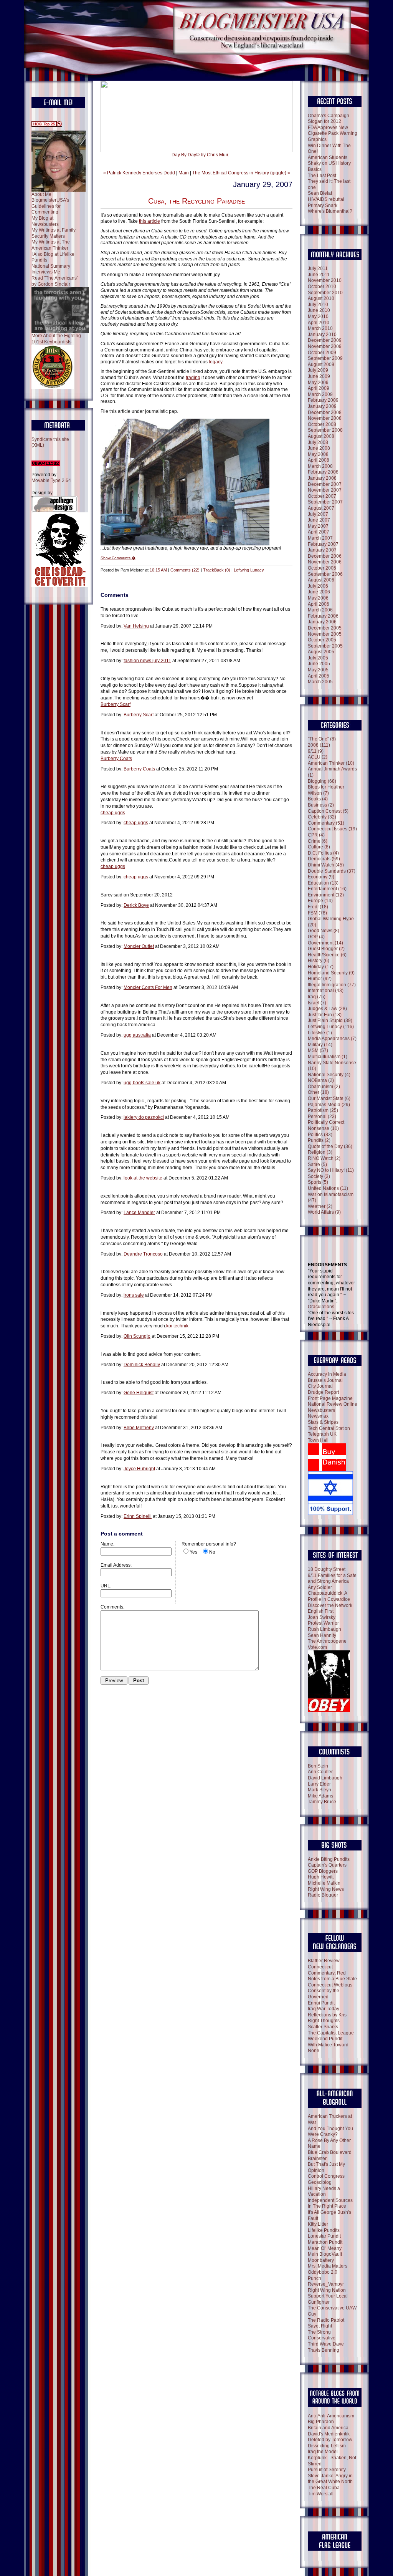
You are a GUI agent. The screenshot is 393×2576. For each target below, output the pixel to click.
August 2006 (321, 580)
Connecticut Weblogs (330, 1985)
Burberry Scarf (116, 704)
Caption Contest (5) (328, 811)
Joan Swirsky (322, 1617)
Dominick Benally (142, 1365)
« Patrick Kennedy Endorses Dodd (139, 173)
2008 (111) (319, 745)
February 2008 (323, 472)
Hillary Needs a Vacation (324, 2192)
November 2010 (325, 280)
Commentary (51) (326, 823)
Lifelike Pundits (324, 2230)
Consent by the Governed (324, 1994)
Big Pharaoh (321, 2422)
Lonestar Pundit (324, 2236)
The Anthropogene (327, 1641)
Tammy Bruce (322, 1802)
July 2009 (318, 370)
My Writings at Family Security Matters (54, 233)
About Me (41, 194)
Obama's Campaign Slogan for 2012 (329, 119)
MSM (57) (318, 1050)
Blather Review (324, 1961)
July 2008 (318, 442)
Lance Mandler (139, 1213)
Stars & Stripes (323, 1422)
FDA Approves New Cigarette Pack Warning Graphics (333, 133)
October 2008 (322, 424)
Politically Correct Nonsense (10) (326, 1125)
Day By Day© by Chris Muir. (200, 155)
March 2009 (320, 394)
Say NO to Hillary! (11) (331, 1170)
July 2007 (318, 514)
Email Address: (116, 1565)
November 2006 (325, 562)
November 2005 (325, 634)
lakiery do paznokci (144, 1117)
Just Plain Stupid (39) (330, 1020)
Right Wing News (326, 1889)
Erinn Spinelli (138, 1516)
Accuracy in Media (327, 1374)
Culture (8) (319, 847)
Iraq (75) (317, 997)
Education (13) (323, 883)
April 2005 (319, 676)
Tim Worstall (321, 2494)
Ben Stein (318, 1766)
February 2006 (323, 616)
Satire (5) (317, 1165)
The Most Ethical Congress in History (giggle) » (241, 173)
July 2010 (318, 305)
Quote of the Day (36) (330, 1146)
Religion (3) (320, 1152)
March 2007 (320, 538)
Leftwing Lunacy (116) (331, 1027)
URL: (106, 1586)
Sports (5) (318, 1182)
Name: (107, 1544)
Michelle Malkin (324, 1883)
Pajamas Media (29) (329, 1105)
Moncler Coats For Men (148, 987)
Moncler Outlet (139, 946)
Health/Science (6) (327, 955)
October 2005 (322, 640)
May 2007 (318, 526)
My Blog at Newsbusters (45, 221)
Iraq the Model (323, 2452)
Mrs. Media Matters (328, 2266)
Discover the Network (330, 1605)
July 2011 (318, 268)
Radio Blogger (323, 1895)
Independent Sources (330, 2200)
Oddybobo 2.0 (323, 2272)
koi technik (177, 1326)
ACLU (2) (318, 757)
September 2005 (325, 646)
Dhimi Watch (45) (326, 865)
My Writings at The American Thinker (51, 245)
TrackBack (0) (217, 570)
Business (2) (321, 805)
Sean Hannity (322, 1635)
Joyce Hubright (139, 1469)
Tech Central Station (329, 1428)
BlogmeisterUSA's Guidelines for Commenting (50, 206)
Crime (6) (318, 841)
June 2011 (319, 275)
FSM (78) (317, 913)
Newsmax (318, 1416)
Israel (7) (317, 1003)
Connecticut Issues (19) (332, 829)
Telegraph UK (322, 1434)
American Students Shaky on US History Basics (329, 163)
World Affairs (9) (324, 1212)
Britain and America (328, 2428)
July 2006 (318, 586)
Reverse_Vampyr (326, 2284)
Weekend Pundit (325, 2039)
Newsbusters (321, 1410)
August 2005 (321, 652)
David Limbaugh (325, 1778)
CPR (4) (316, 835)
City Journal (320, 1386)
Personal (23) (322, 1117)
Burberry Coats (116, 759)
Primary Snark (323, 205)
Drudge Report (323, 1392)
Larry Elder (319, 1784)
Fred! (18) (318, 907)
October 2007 (322, 496)
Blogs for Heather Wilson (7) (326, 790)
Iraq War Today (324, 2009)
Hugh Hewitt (321, 1877)
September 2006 (325, 574)
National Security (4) (329, 1075)
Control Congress (326, 2176)
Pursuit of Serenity (327, 2470)
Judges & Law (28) (327, 1009)
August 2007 (321, 508)
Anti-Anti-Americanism (331, 2416)
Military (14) (320, 1045)
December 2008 (325, 412)
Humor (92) (320, 979)
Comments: (112, 1607)
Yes (193, 1552)
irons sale (134, 1295)
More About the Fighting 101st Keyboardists (56, 339)
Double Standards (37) (332, 871)
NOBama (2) (321, 1080)
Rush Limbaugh (324, 1629)
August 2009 (321, 364)
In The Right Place (327, 2206)
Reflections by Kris (327, 2015)
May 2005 (318, 670)
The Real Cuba (324, 2488)
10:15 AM (158, 570)
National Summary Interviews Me (51, 269)
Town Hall (318, 1440)
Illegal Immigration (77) (332, 985)
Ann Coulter (320, 1772)
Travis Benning (324, 2350)
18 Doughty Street (327, 1569)
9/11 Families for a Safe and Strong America (332, 1579)
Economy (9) (321, 877)
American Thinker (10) (331, 763)
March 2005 (320, 682)
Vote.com (317, 1647)
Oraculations (321, 1307)
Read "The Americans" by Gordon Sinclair (55, 281)
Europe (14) (320, 901)
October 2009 (322, 353)
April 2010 (319, 323)
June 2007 (319, 520)
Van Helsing (136, 626)
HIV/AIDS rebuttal (326, 199)
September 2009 (325, 358)
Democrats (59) (324, 859)
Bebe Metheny (139, 1428)
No (212, 1552)
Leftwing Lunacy (249, 570)
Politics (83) (320, 1135)
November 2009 (325, 346)
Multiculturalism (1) (328, 1057)
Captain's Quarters (327, 1865)
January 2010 (322, 335)
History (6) (319, 961)
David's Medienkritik (329, 2434)
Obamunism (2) (324, 1087)
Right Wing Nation (327, 2290)
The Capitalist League (331, 2033)
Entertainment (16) (327, 889)
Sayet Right (320, 2326)
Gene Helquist (139, 1393)
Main (184, 173)
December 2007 (325, 484)
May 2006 (318, 598)
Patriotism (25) (323, 1110)
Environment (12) (326, 895)
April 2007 (319, 532)
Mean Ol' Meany (325, 2248)
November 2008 (325, 418)
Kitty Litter (318, 2224)
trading (193, 378)
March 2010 (320, 328)
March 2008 (320, 466)
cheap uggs (113, 813)
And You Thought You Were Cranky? (330, 2132)
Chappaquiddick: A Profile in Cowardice (329, 1596)
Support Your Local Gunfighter (328, 2299)
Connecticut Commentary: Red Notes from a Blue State (332, 1973)
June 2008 (319, 448)
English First (321, 1611)
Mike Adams (320, 1796)
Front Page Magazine (330, 1398)
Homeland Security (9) (331, 973)
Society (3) (319, 1176)
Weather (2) (320, 1206)
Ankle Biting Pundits (329, 1859)
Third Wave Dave (326, 2344)
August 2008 (321, 436)
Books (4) (318, 799)
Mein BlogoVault (325, 2254)
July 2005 (318, 658)
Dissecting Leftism (327, 2446)
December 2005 (325, 628)
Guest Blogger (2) (326, 949)
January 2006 (322, 622)
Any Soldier (320, 1587)
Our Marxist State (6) (329, 1098)
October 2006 (322, 568)
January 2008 (322, 478)
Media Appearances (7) (332, 1039)
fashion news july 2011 (147, 661)
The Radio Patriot (326, 2320)
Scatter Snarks (323, 2027)
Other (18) (318, 1092)
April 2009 (319, 388)
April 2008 (319, 460)
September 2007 (325, 502)
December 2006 (325, 556)
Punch (315, 2278)
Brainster (317, 2159)
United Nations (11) (328, 1188)
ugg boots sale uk (142, 1083)
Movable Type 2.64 (51, 480)
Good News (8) (324, 931)
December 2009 (325, 340)
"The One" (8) (322, 739)
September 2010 (325, 293)
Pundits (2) (319, 1140)
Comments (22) (185, 570)
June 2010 (319, 310)
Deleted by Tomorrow (330, 2440)
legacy (215, 362)
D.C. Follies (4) (323, 853)
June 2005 (319, 664)
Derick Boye (136, 905)
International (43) (326, 991)
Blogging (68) (322, 781)
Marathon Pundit (325, 2242)
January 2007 (322, 550)
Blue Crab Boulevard (330, 2152)
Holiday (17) (321, 967)
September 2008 (325, 430)
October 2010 (322, 287)
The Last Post (322, 176)
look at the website (143, 1178)
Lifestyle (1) (320, 1033)
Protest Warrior (323, 1623)
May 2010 (318, 316)
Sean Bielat (320, 193)
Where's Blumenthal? (330, 211)
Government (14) (325, 943)
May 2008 (318, 454)
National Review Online (333, 1404)
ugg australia (137, 1035)
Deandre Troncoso (143, 1254)
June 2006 (319, 592)
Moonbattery (321, 2260)
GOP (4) (316, 937)
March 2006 (320, 610)
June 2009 (319, 376)
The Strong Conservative (322, 2335)
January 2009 (322, 406)
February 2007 (323, 544)
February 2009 (323, 400)
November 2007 (325, 490)
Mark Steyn (320, 1790)
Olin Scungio (137, 1336)
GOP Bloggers (323, 1871)
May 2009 (318, 383)
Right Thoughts (324, 2021)
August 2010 (321, 298)
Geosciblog (320, 2182)
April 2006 (319, 604)
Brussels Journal (325, 1380)
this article (149, 221)
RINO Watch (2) (324, 1158)
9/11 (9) (316, 751)
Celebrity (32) (322, 817)
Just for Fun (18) (325, 1015)
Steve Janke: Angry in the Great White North (330, 2479)
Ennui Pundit (321, 2003)
